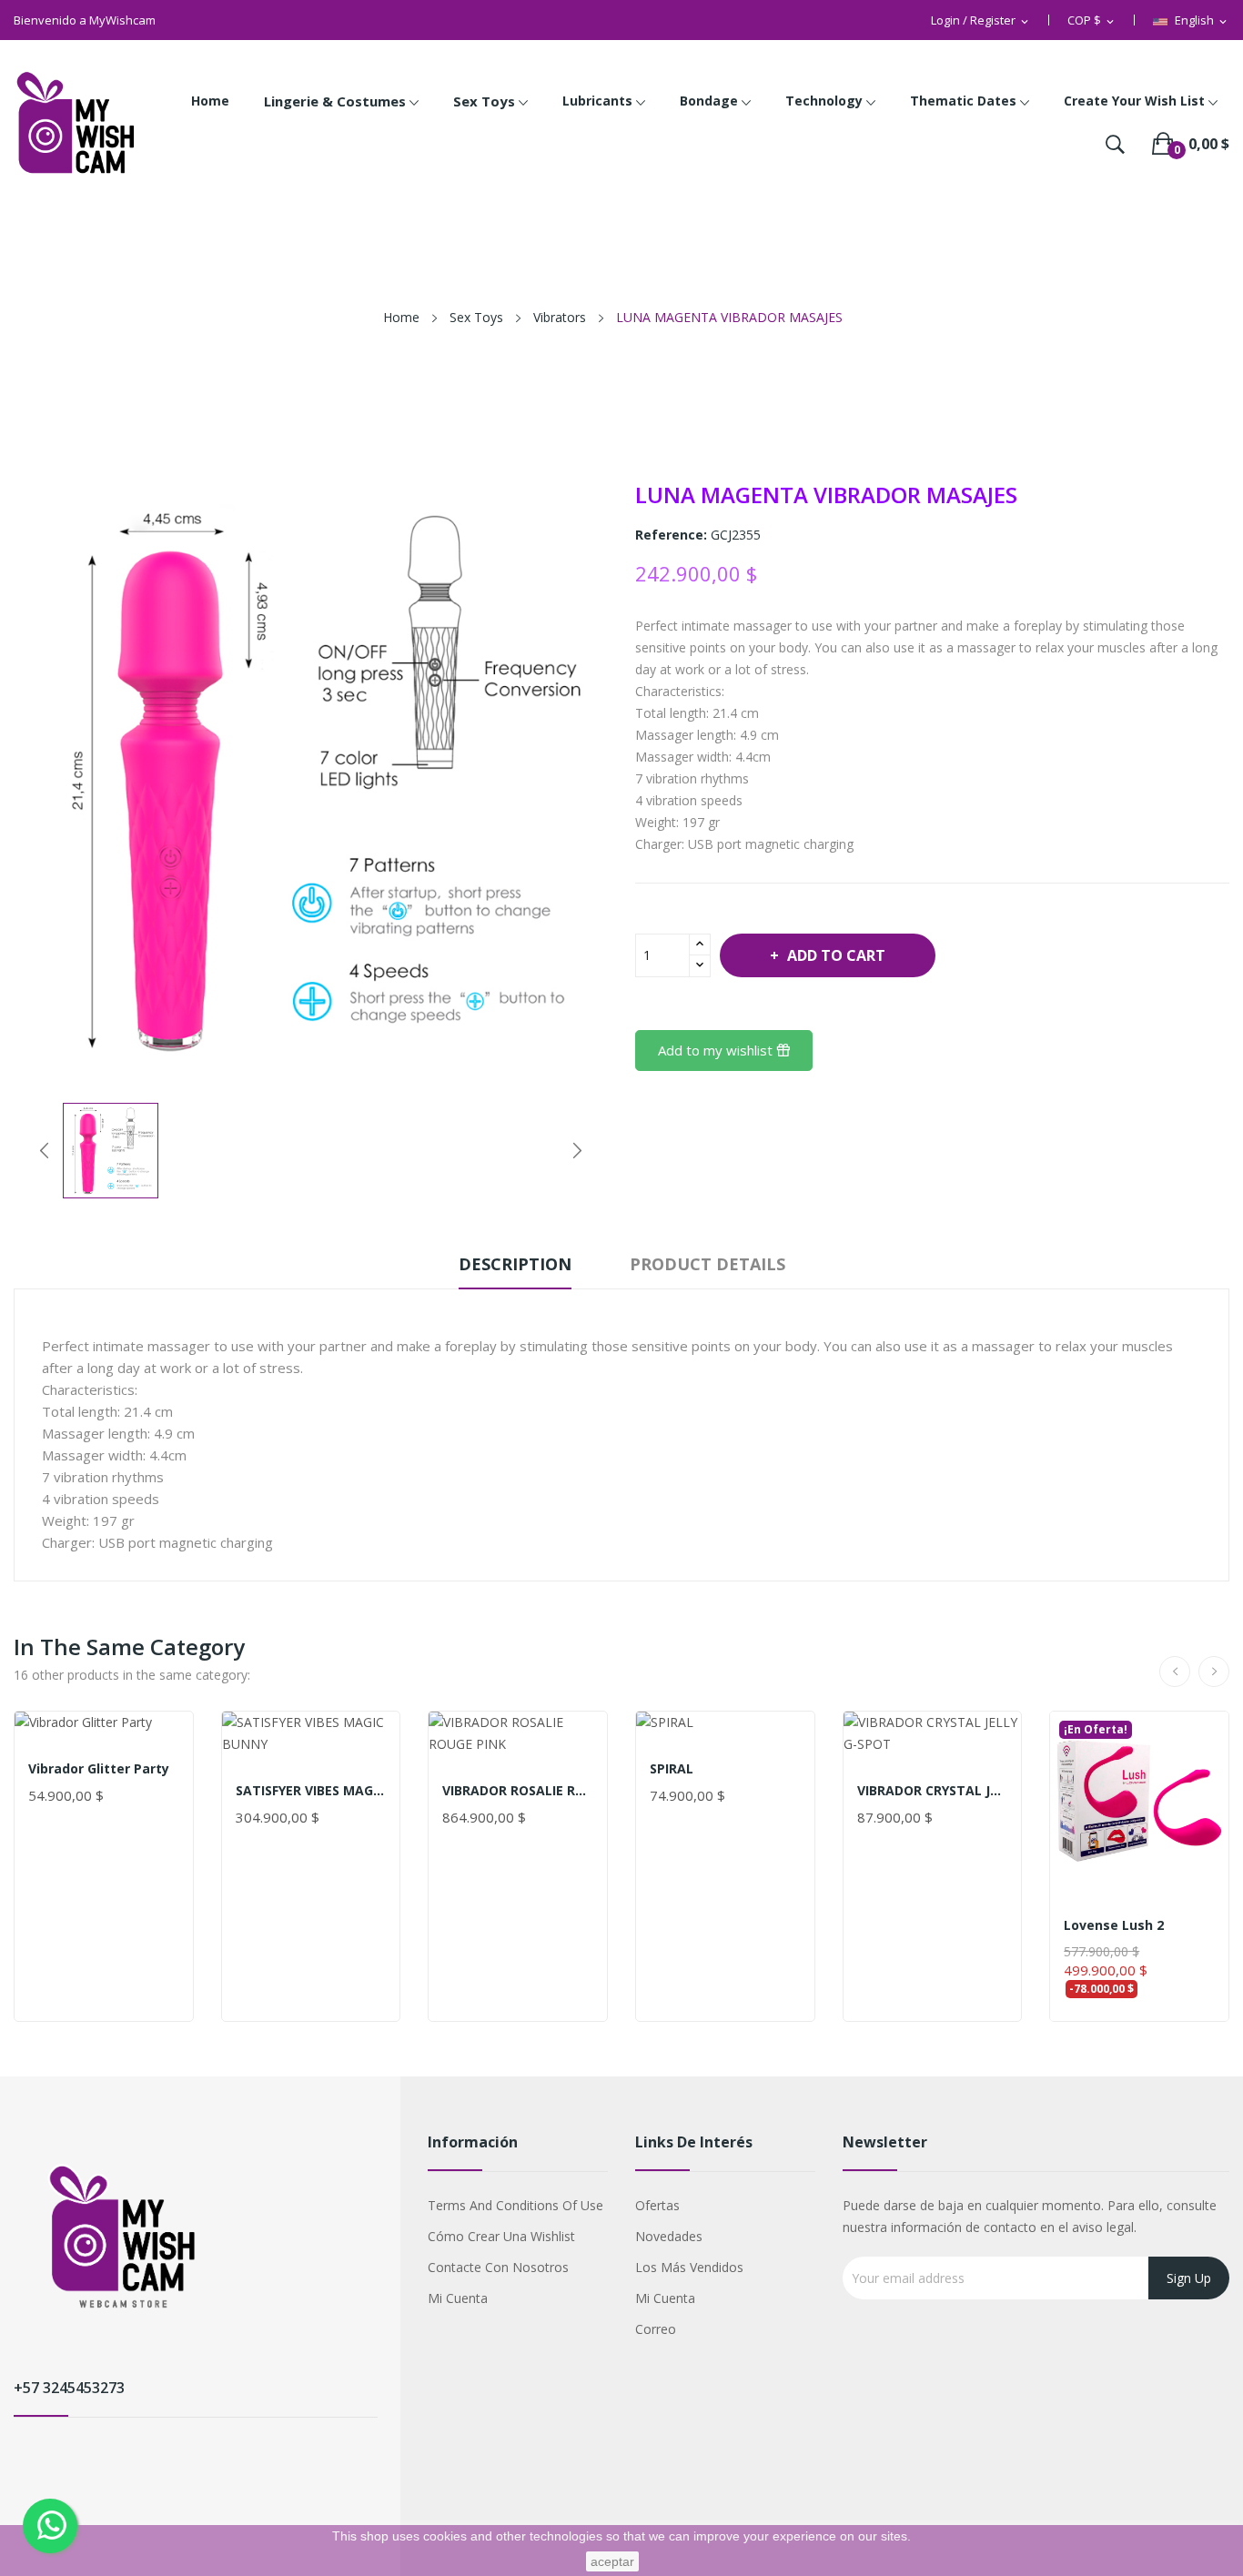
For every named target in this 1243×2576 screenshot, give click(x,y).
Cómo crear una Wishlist (501, 2236)
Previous (45, 1150)
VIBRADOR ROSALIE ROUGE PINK (518, 1791)
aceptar (612, 2561)
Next (577, 1150)
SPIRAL (672, 1769)
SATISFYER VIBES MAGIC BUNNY (311, 1791)
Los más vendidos (689, 2267)
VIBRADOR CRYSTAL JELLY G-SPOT (933, 1791)
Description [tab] (515, 1264)
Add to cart (836, 955)
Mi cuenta (458, 2298)
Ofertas (657, 2205)
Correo (656, 2329)
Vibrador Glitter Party (99, 1769)
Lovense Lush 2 (1114, 1925)
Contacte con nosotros (498, 2267)
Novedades (669, 2236)
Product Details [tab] (707, 1264)
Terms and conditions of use (515, 2205)
